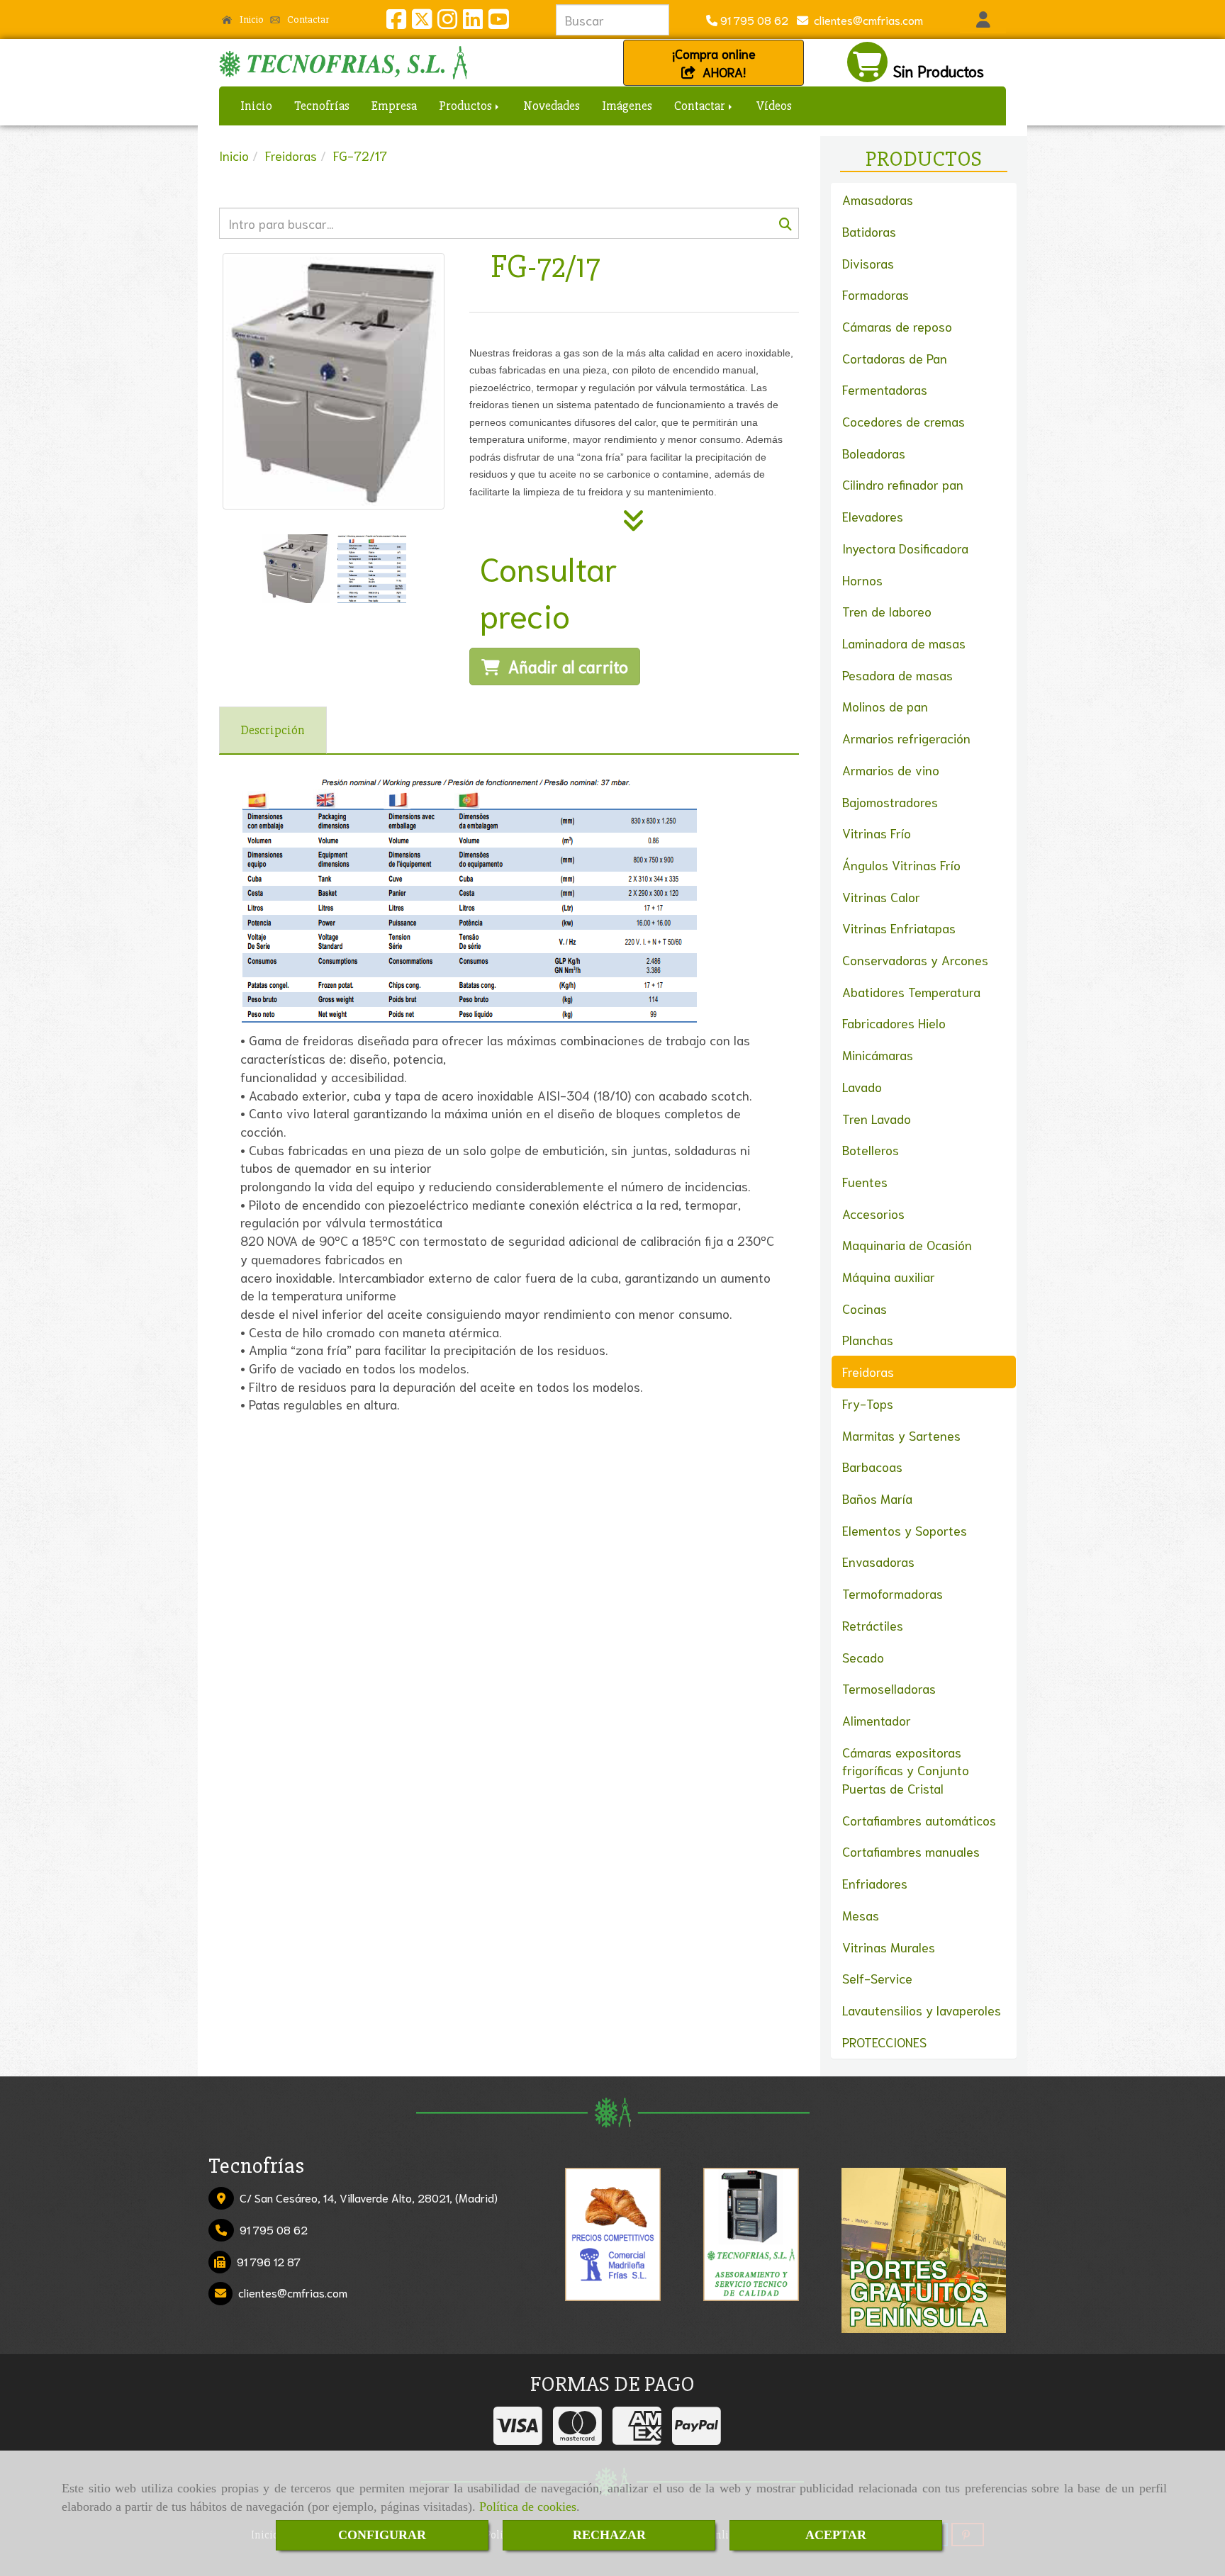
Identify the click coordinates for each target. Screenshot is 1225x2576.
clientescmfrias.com (866, 19)
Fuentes (865, 1181)
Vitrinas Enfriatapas (899, 928)
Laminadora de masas (904, 643)
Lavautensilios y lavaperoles (922, 2010)
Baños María (877, 1498)
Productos (466, 106)
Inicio (251, 19)
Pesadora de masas (897, 675)
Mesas (861, 1915)
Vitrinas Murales (889, 1947)
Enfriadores (875, 1883)
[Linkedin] (473, 22)
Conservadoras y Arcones (915, 960)
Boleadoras (874, 453)
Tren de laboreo (887, 611)
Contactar (307, 19)
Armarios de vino (891, 770)
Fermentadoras (885, 389)
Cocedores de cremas (904, 421)
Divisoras (868, 263)
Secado (863, 1657)
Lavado (862, 1086)
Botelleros (871, 1149)
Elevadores (873, 516)
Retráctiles (873, 1625)
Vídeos (774, 106)
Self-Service (877, 1978)
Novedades (552, 106)
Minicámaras (878, 1054)
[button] (983, 20)
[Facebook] (396, 22)
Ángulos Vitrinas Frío (901, 865)
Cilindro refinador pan (903, 484)
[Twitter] (422, 22)
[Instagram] (447, 22)
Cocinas (865, 1308)
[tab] (273, 730)
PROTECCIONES (884, 2042)
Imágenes (627, 106)
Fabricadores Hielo (894, 1023)
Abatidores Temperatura (911, 991)
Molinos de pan (885, 706)
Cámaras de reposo (897, 326)
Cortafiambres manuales (911, 1851)
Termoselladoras (889, 1688)
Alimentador (877, 1720)
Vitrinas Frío (877, 833)
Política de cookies (528, 2507)
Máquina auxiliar (889, 1276)
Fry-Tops (868, 1403)
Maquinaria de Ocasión (907, 1244)
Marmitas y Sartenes (901, 1435)
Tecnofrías (322, 106)
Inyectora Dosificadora (905, 548)
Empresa (394, 106)
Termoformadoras (893, 1593)
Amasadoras (878, 199)
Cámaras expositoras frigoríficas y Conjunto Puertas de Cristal (906, 1770)
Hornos (862, 580)
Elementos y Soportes (905, 1530)
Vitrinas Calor (881, 896)
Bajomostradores (890, 802)
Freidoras (868, 1371)
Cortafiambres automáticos (919, 1820)
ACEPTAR (836, 2535)
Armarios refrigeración (906, 738)
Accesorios (873, 1213)
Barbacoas (872, 1466)
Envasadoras (878, 1561)
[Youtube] (498, 22)
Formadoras (876, 294)
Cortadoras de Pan (895, 358)
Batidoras (869, 231)
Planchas (868, 1339)
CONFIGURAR (382, 2535)
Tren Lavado (877, 1118)
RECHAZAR (609, 2535)
